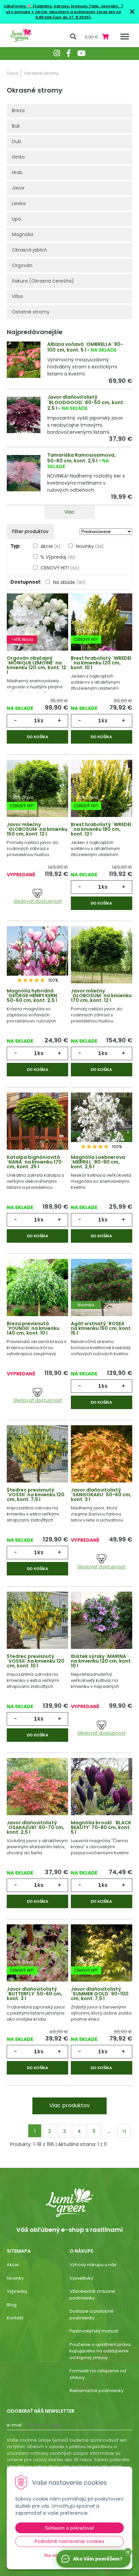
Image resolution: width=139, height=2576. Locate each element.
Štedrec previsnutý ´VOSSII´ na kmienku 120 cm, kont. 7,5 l (36, 1495)
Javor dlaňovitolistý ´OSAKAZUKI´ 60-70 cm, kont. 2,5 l (36, 1827)
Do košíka (38, 737)
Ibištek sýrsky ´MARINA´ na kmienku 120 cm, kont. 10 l (101, 1661)
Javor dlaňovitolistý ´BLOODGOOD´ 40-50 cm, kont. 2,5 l (86, 403)
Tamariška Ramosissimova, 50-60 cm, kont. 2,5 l (81, 458)
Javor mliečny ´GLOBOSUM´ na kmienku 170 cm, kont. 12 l (101, 996)
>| (124, 2131)
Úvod (12, 73)
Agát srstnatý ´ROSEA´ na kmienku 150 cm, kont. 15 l (101, 1328)
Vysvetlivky (81, 2278)
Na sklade (69, 582)
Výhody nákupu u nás (93, 2265)
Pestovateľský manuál (94, 2331)
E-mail (14, 2425)
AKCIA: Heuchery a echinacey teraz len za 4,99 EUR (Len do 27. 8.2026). (77, 15)
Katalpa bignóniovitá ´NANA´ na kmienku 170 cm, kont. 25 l (34, 1162)
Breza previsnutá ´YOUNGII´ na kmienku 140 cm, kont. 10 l (33, 1328)
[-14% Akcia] (37, 626)
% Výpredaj (58, 557)
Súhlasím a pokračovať (69, 2528)
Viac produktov (69, 2105)
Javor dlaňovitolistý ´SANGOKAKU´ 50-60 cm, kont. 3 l (101, 1495)
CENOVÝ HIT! (60, 568)
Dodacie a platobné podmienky (92, 2314)
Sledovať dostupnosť (38, 901)
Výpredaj (17, 2291)
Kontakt (15, 2318)
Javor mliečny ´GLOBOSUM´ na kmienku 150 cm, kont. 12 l (37, 829)
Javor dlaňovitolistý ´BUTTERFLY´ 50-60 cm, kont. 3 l (35, 1994)
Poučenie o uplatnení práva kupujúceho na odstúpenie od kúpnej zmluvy (100, 2351)
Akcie (50, 546)
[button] (128, 2552)
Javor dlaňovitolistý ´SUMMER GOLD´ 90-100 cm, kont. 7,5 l (100, 1994)
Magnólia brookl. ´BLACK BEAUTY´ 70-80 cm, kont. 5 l (101, 1827)
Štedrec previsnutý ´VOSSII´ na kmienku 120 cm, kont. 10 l (36, 1661)
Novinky (90, 546)
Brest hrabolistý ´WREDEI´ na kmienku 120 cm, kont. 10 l (101, 663)
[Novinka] (102, 1292)
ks (40, 721)
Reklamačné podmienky (96, 2391)
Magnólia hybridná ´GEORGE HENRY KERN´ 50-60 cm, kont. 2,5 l (33, 996)
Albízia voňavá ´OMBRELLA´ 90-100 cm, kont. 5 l (85, 347)
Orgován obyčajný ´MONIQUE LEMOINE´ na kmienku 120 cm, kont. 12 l (36, 665)
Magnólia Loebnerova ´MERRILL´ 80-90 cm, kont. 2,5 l (98, 1162)
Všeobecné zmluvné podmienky (92, 2295)
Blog (12, 2305)
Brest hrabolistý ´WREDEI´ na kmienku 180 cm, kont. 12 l (101, 829)
